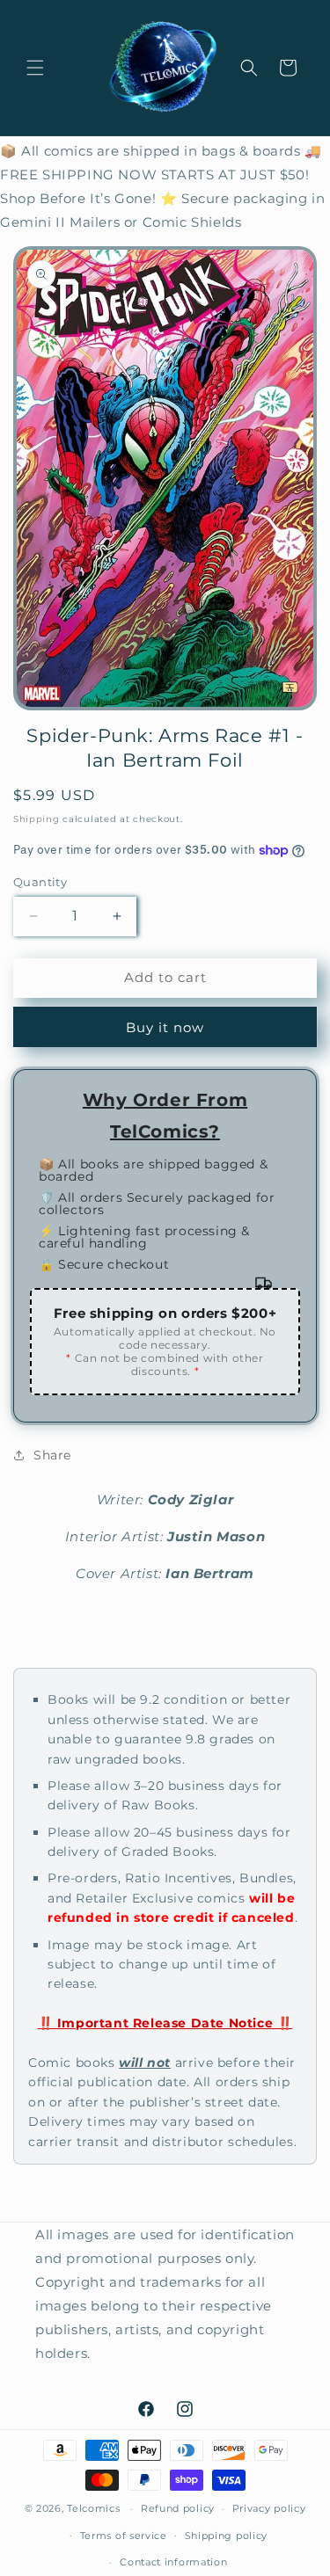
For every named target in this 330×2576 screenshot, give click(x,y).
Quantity (40, 882)
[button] (35, 68)
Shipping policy (227, 2536)
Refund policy (178, 2508)
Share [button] (52, 1455)
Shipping (37, 819)
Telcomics (93, 2508)
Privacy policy (269, 2508)
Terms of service (124, 2536)
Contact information (173, 2562)
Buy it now (165, 1027)
